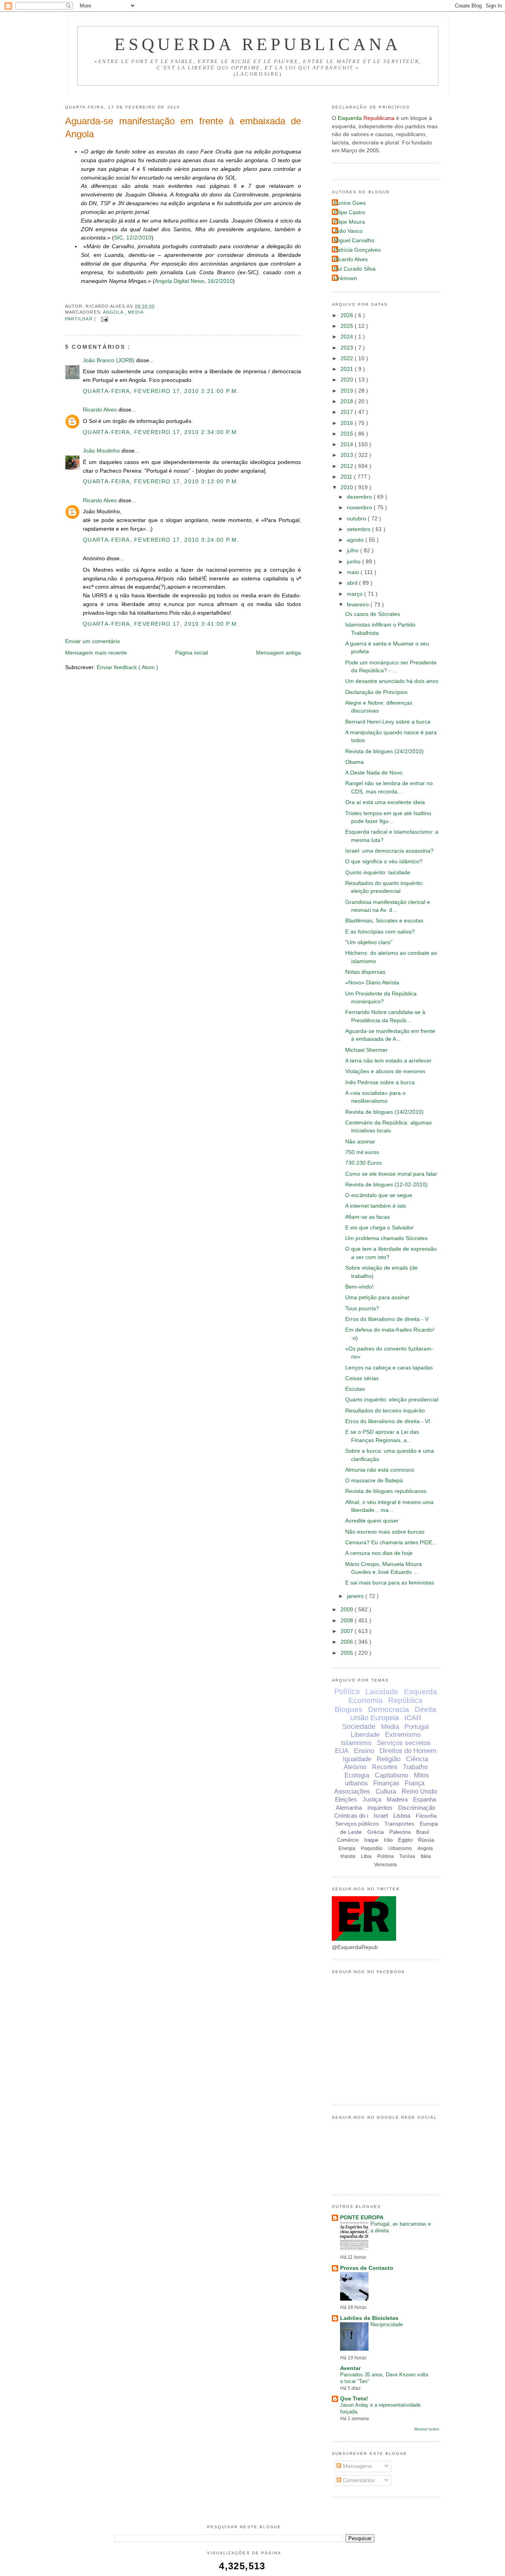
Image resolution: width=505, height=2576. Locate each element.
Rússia (426, 1840)
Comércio (348, 1840)
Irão (388, 1840)
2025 (348, 326)
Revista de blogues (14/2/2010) (384, 1112)
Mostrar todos (427, 2429)
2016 (348, 423)
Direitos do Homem (408, 1751)
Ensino (364, 1751)
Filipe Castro (350, 212)
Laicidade (382, 1692)
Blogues (349, 1709)
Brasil (423, 1832)
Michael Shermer (367, 1050)
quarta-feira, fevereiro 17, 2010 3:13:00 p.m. (161, 482)
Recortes (385, 1767)
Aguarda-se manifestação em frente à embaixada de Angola (183, 127)
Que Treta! (354, 2399)
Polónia (385, 1856)
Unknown (345, 278)
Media (136, 312)
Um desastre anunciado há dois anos (392, 681)
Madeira (397, 1799)
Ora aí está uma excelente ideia (385, 802)
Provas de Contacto (367, 2268)
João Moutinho (102, 451)
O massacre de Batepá (374, 1481)
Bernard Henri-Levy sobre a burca (388, 722)
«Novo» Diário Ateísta (372, 983)
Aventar (350, 2368)
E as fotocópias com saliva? (380, 932)
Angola (114, 312)
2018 (348, 401)
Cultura (386, 1791)
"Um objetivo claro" (369, 942)
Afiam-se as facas (368, 1217)
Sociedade (359, 1727)
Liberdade (365, 1735)
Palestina (400, 1832)
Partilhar (80, 319)
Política (347, 1691)
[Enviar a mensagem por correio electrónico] (104, 319)
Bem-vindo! (359, 1287)
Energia (347, 1848)
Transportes (399, 1824)
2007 (348, 1631)
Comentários (358, 2480)
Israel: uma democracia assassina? (389, 851)
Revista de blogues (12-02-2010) (386, 1185)
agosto (356, 540)
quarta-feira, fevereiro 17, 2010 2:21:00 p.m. (161, 391)
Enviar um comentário (93, 641)
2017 (348, 412)
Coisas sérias (362, 1378)
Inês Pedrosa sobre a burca (380, 1082)
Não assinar (360, 1142)
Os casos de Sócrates (373, 614)
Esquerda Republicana (258, 44)
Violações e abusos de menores (385, 1071)
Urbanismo (400, 1848)
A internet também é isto (376, 1206)
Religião (389, 1759)
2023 (348, 348)
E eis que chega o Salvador (380, 1228)
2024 (348, 337)
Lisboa (402, 1816)
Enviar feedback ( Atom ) (127, 667)
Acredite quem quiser (372, 1521)
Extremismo (403, 1735)
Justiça (372, 1799)
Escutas (355, 1389)
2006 (348, 1642)
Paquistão (372, 1848)
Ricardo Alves (101, 410)
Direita (426, 1709)
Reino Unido (419, 1791)
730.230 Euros (364, 1163)
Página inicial (192, 653)
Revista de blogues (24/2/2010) (384, 751)
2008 (348, 1621)
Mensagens (357, 2466)
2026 (348, 315)
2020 (348, 380)
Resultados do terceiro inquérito (385, 1411)
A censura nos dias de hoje (379, 1553)
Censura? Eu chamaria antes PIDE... (391, 1542)
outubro (357, 519)
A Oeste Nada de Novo (374, 773)
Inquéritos (380, 1808)
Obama (354, 762)
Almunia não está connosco (380, 1470)
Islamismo (356, 1743)
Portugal (417, 1727)
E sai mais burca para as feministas (390, 1583)
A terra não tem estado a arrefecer (388, 1061)
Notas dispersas (365, 972)
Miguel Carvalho (354, 240)
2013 (348, 455)
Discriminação (417, 1808)
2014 (348, 444)
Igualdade (357, 1759)
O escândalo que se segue (379, 1195)
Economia (366, 1700)
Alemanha (349, 1808)
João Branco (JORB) (109, 360)
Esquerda (421, 1692)
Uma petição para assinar (377, 1297)
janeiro (356, 1596)
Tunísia (407, 1856)
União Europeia (374, 1718)
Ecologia (357, 1775)
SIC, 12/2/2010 (133, 238)
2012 (348, 466)
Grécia (376, 1832)
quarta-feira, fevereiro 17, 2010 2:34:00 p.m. (161, 432)
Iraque (371, 1840)
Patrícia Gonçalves (357, 250)
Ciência (417, 1759)
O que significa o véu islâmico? (384, 861)
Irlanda (348, 1856)
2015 (348, 434)
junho (354, 562)
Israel (381, 1816)
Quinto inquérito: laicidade (378, 873)
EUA (342, 1751)
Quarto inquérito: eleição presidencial (392, 1400)
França (415, 1783)
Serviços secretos (404, 1743)
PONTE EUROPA (362, 2218)
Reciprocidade (387, 2324)
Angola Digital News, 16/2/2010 (194, 281)
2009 (348, 1610)
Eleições (346, 1799)
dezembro (360, 497)
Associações (352, 1791)
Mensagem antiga (279, 653)
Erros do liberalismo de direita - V (387, 1319)
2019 (348, 391)
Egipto (405, 1840)
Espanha (425, 1799)
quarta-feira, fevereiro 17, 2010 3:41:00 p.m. (161, 624)
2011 (347, 477)
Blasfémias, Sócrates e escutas (384, 921)
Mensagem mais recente (96, 653)
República (405, 1700)
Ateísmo (355, 1767)
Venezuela (385, 1865)
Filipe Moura (349, 222)
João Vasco (348, 231)
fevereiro (359, 605)
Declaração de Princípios (376, 692)
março (355, 594)
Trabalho (415, 1767)
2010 (348, 487)
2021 (348, 369)
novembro (360, 508)
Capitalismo (392, 1775)
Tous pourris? (362, 1309)
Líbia (366, 1856)
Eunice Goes (350, 203)
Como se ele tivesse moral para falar (391, 1174)
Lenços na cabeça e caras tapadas (389, 1368)
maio (354, 572)
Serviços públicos (357, 1824)
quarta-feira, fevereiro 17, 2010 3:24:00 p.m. (161, 540)
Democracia (389, 1709)
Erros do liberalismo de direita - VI (388, 1421)
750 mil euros (362, 1152)
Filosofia (426, 1816)
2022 (348, 358)
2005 (348, 1653)
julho (353, 551)
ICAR (413, 1718)
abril (353, 583)
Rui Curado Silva (355, 269)
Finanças (386, 1783)
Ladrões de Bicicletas (369, 2318)
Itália (426, 1856)
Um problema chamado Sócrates (386, 1238)
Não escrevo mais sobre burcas (385, 1532)
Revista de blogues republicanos (386, 1491)
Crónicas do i (351, 1816)
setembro (359, 529)
